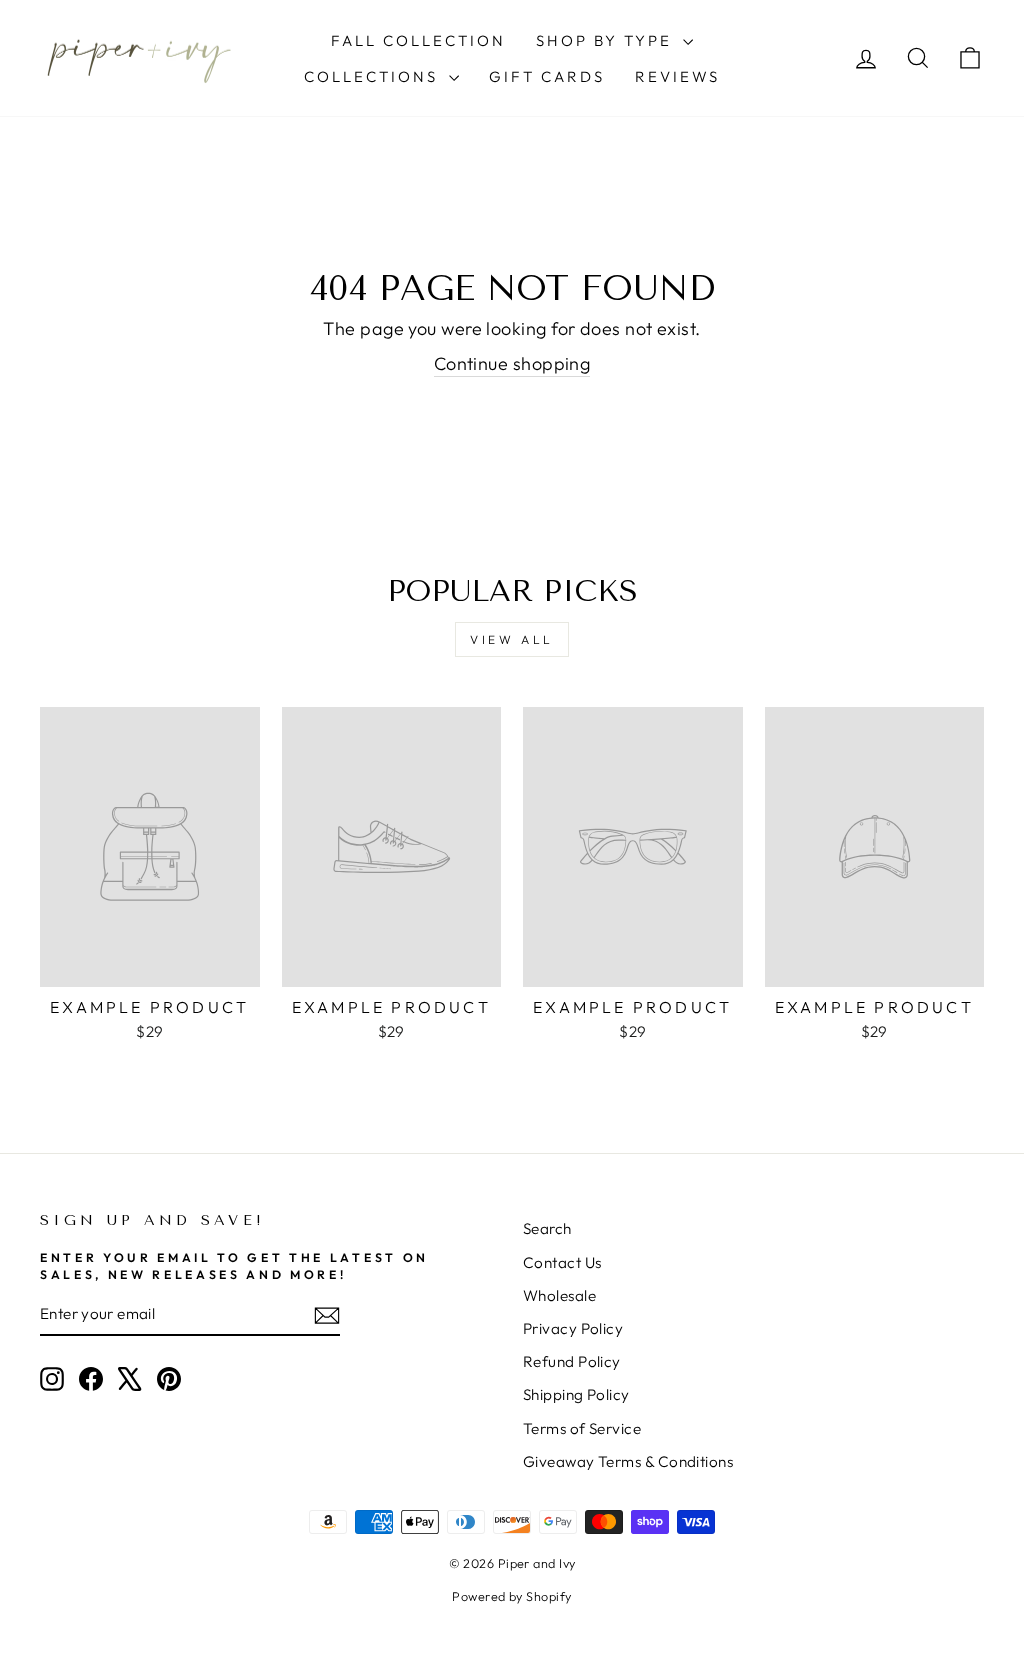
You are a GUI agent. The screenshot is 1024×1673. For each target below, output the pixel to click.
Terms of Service (582, 1428)
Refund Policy (572, 1361)
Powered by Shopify (511, 1596)
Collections (374, 76)
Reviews (677, 76)
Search (547, 1228)
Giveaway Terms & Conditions (628, 1461)
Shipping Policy (576, 1394)
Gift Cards (547, 76)
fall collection (418, 40)
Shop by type (607, 40)
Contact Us (562, 1262)
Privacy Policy (573, 1328)
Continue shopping (512, 363)
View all (512, 639)
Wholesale (559, 1295)
